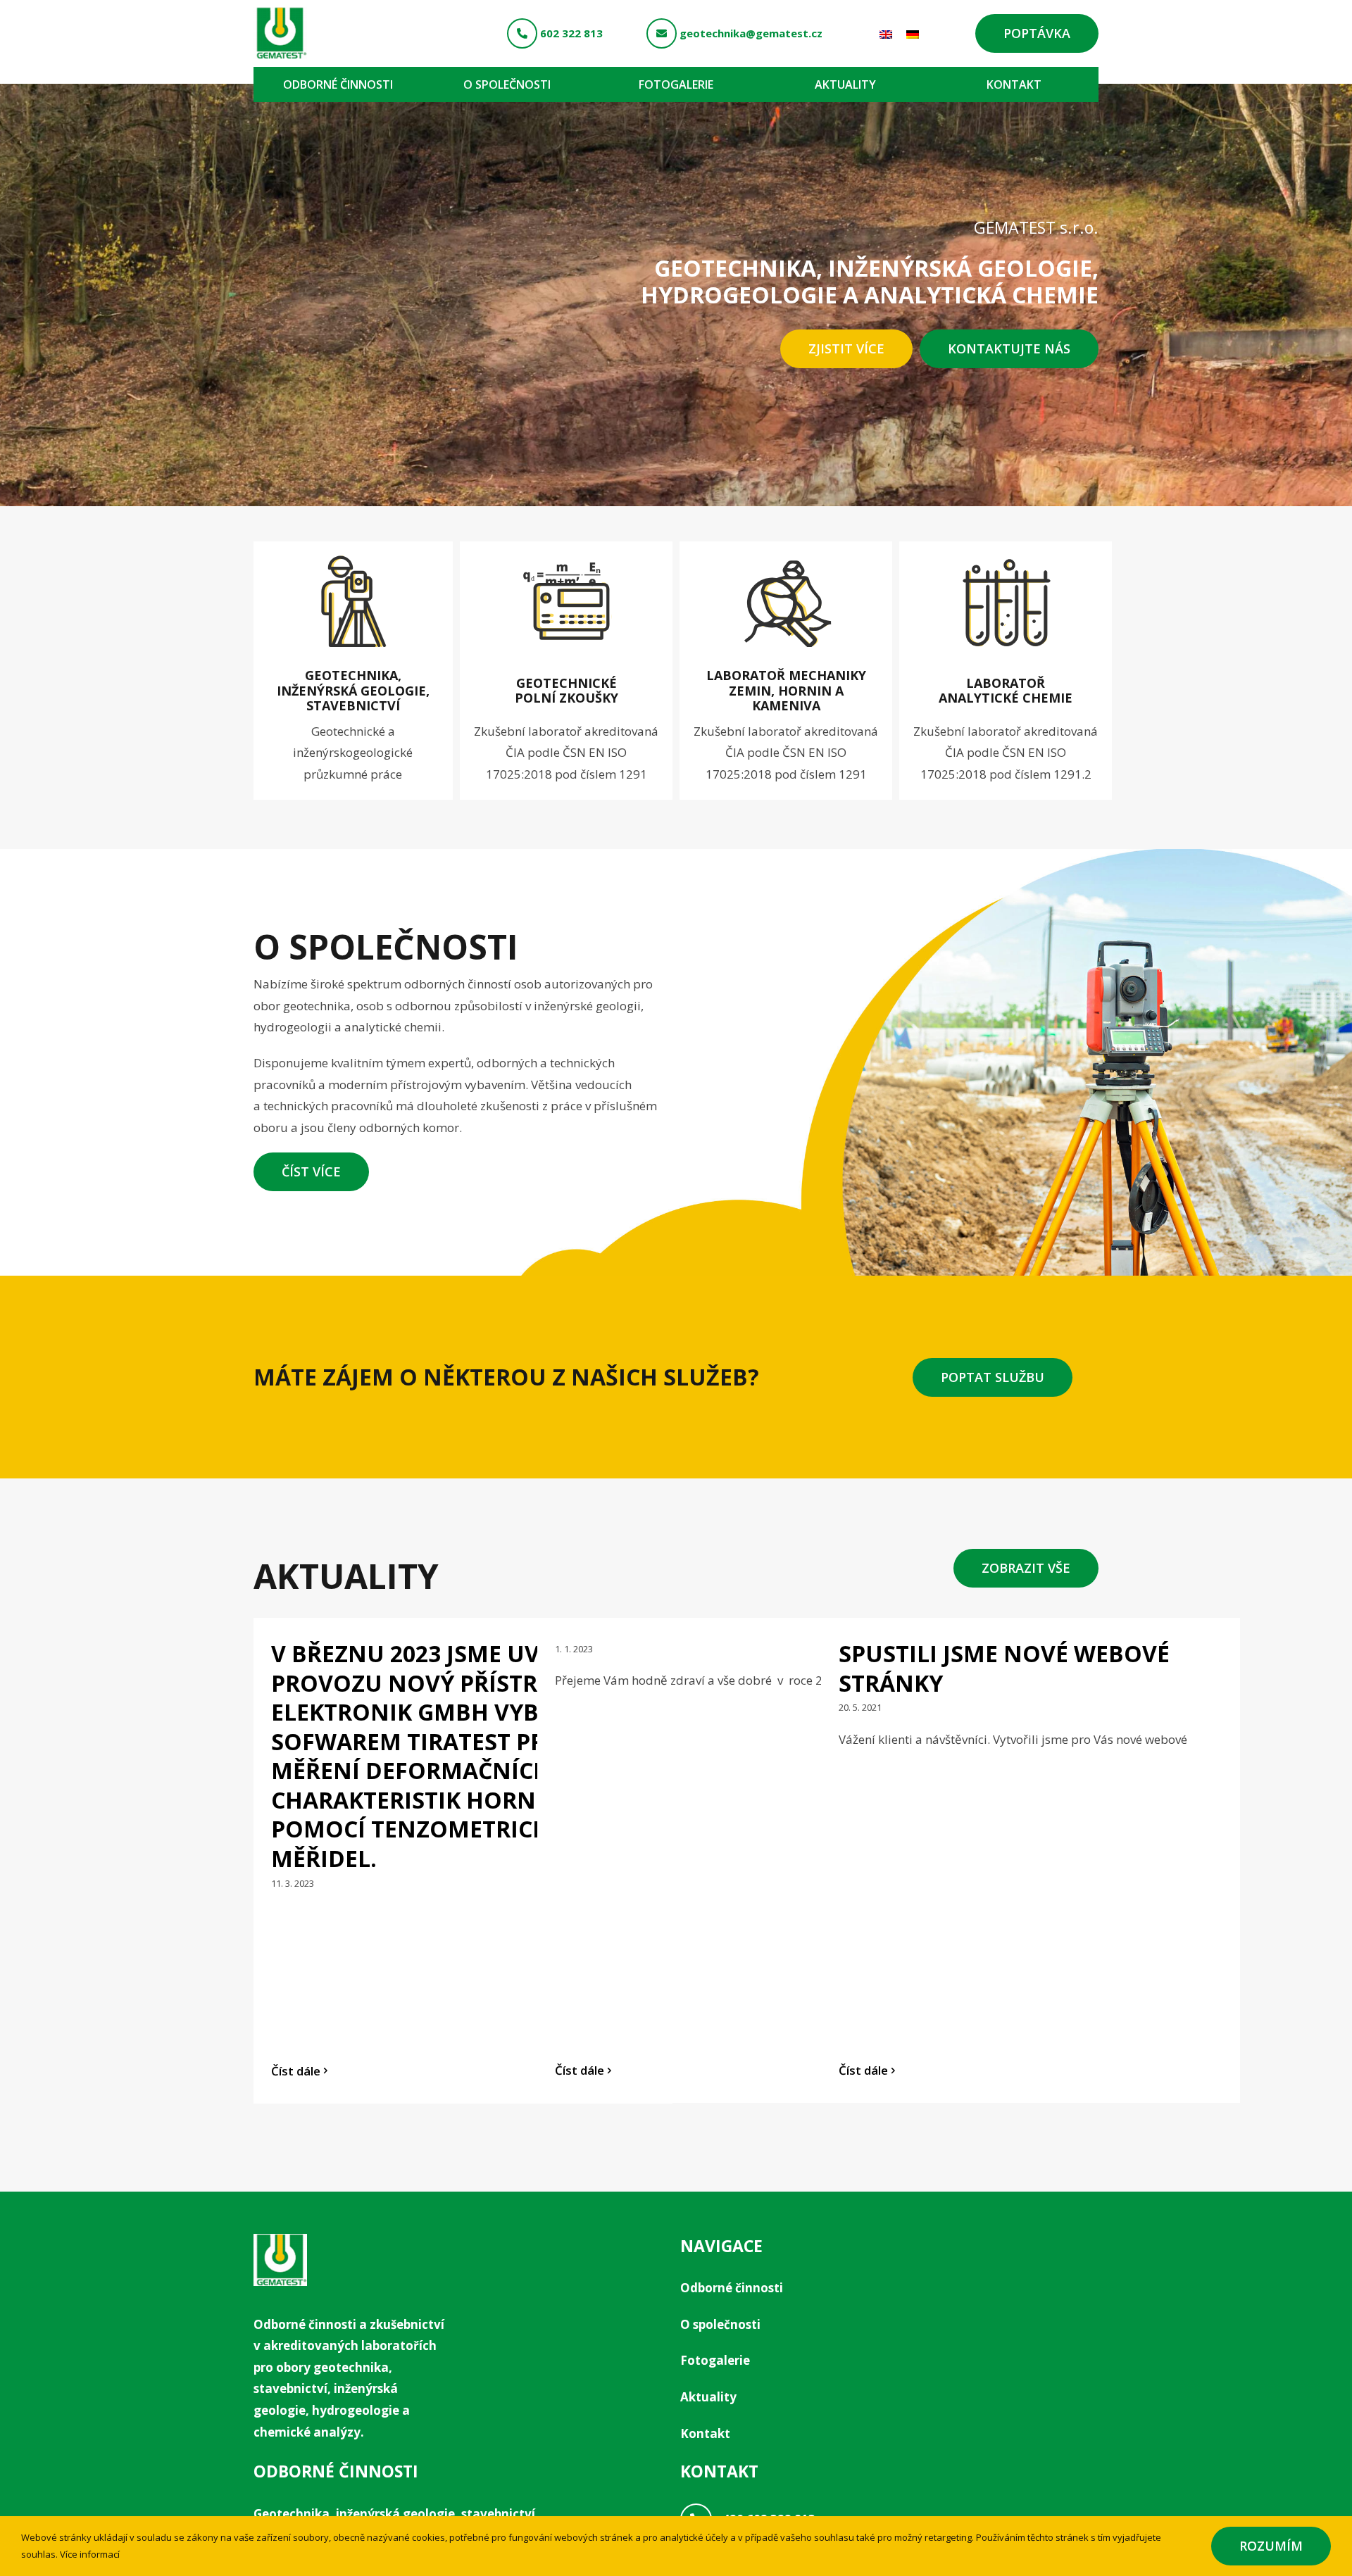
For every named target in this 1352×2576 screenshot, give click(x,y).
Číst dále (296, 2071)
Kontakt (705, 2433)
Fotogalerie (715, 2360)
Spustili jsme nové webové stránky (1004, 1668)
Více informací (90, 2554)
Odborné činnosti (732, 2288)
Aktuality (708, 2397)
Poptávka (1037, 33)
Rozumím (1271, 2546)
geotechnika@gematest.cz (750, 33)
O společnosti (720, 2324)
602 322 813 (570, 33)
